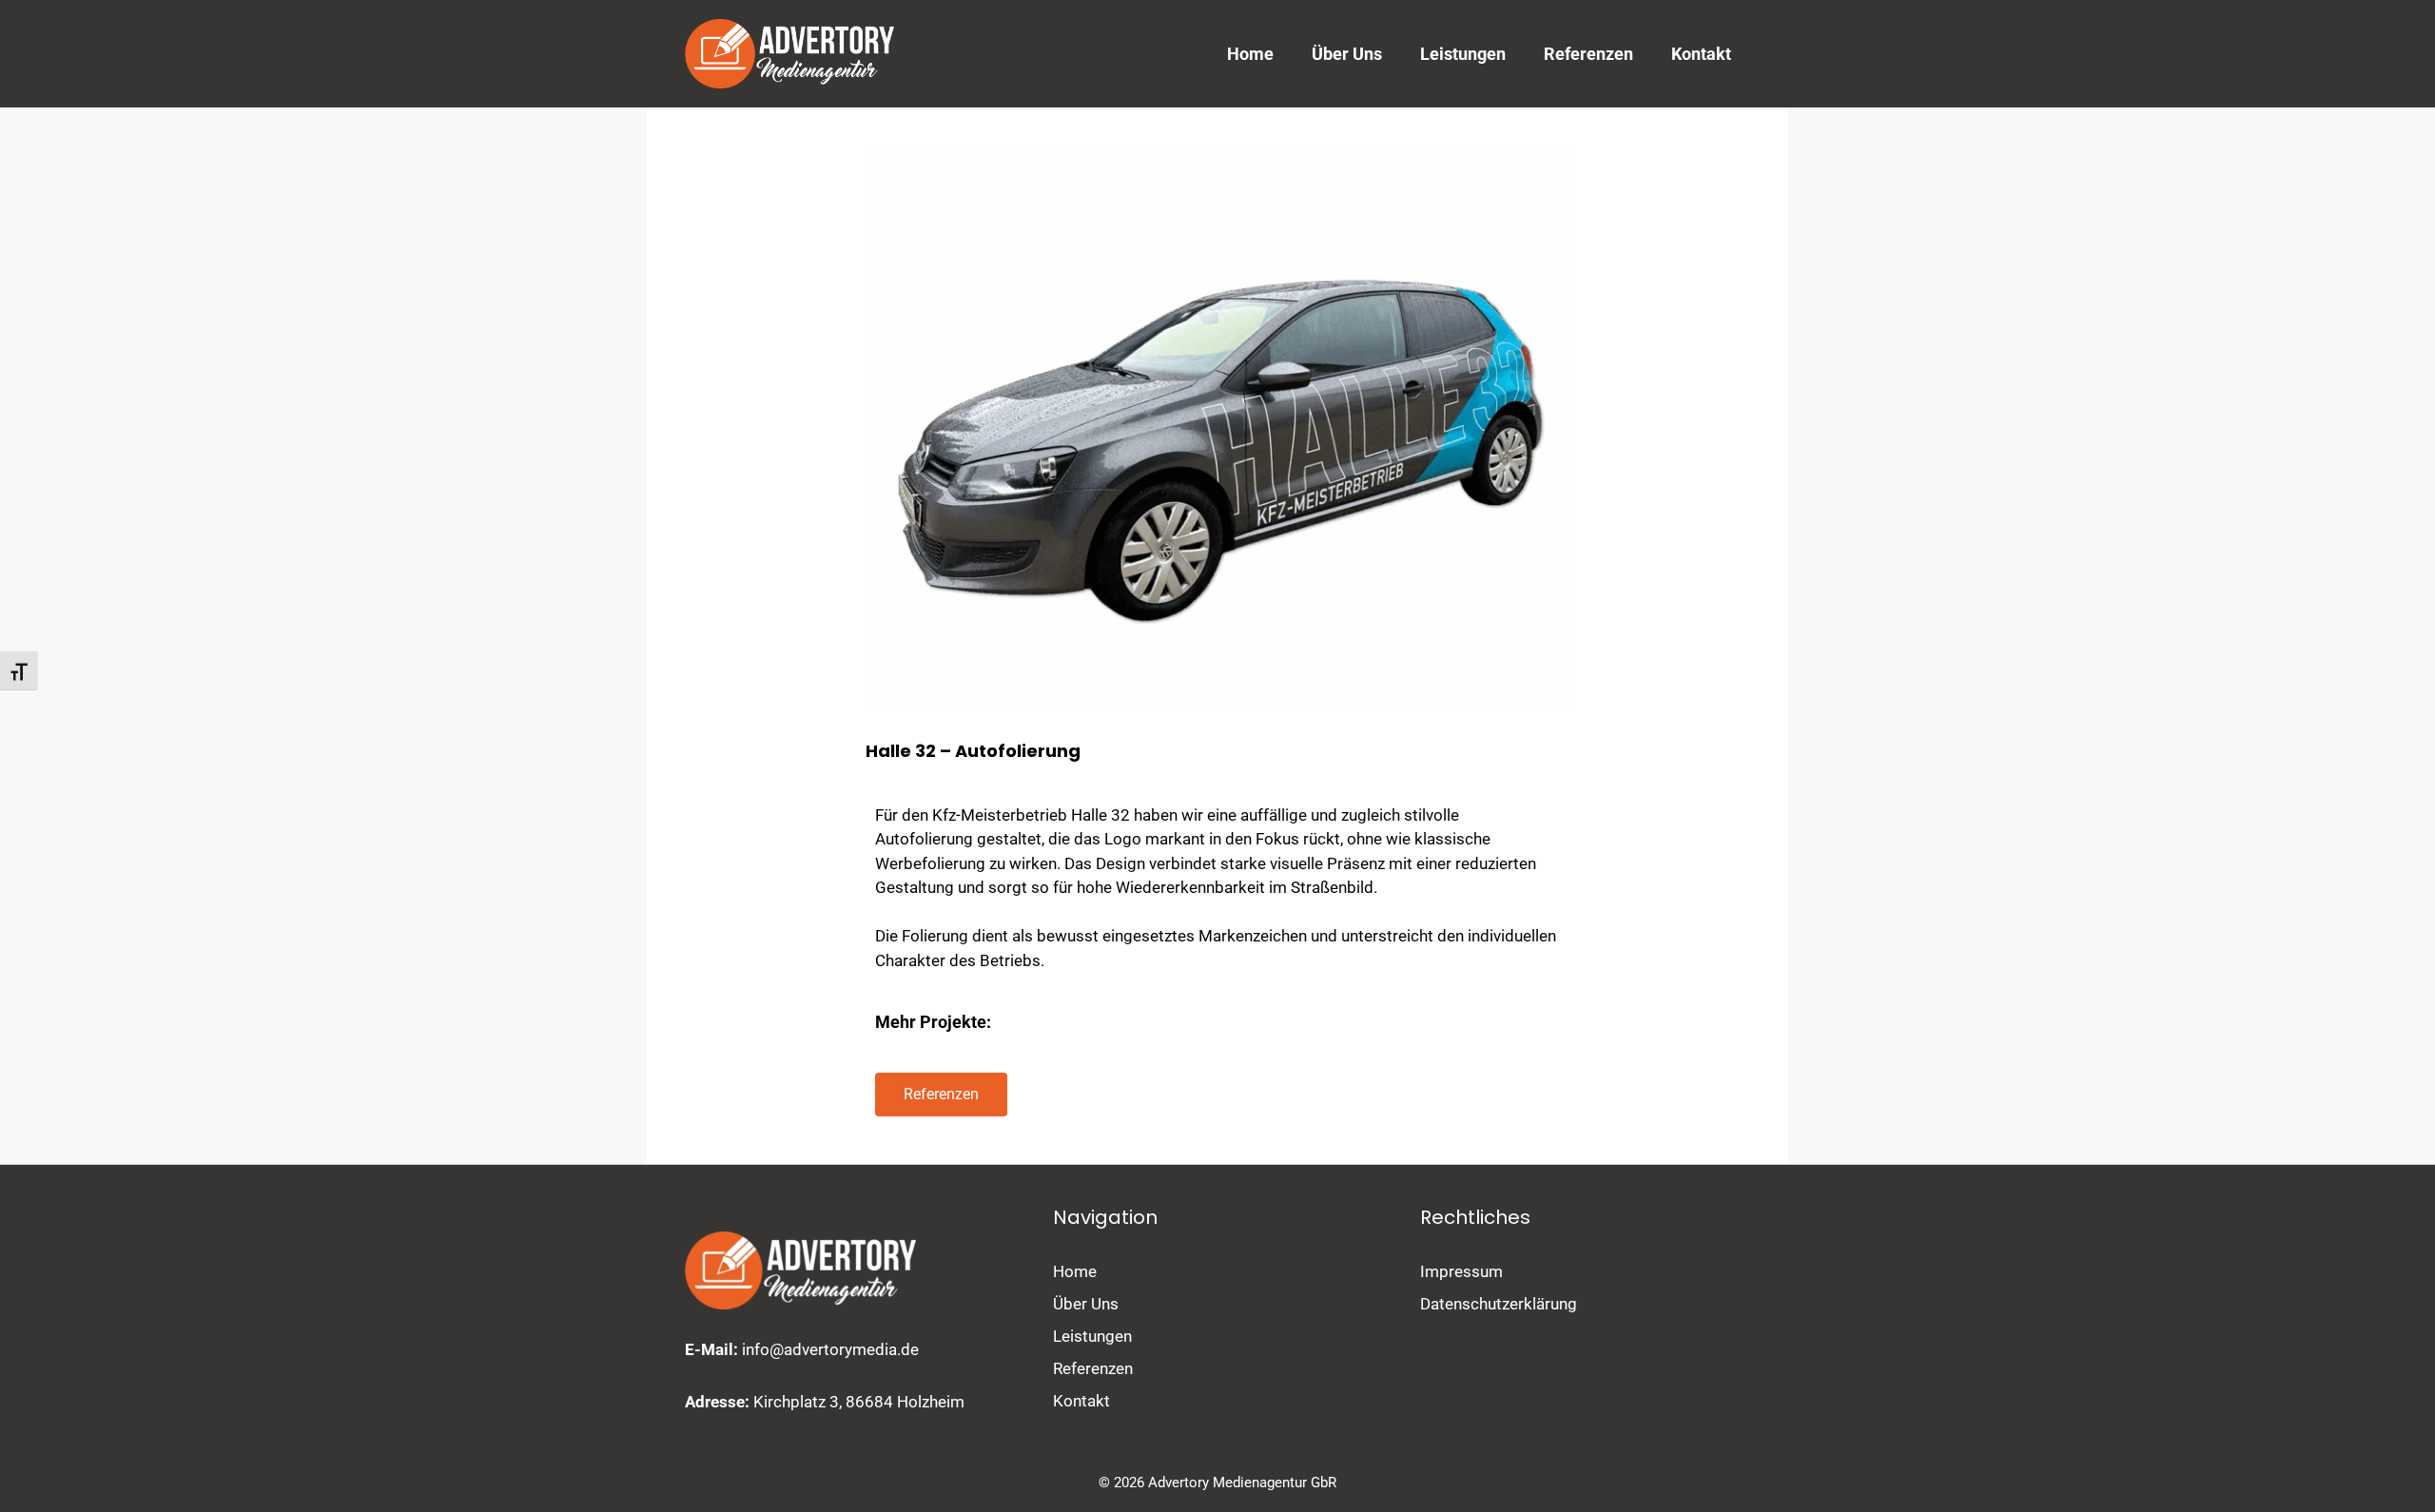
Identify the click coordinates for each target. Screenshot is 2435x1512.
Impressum (1461, 1271)
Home (1250, 54)
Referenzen (1588, 54)
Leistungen (1463, 54)
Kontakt (1701, 54)
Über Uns (1347, 54)
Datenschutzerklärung (1499, 1304)
